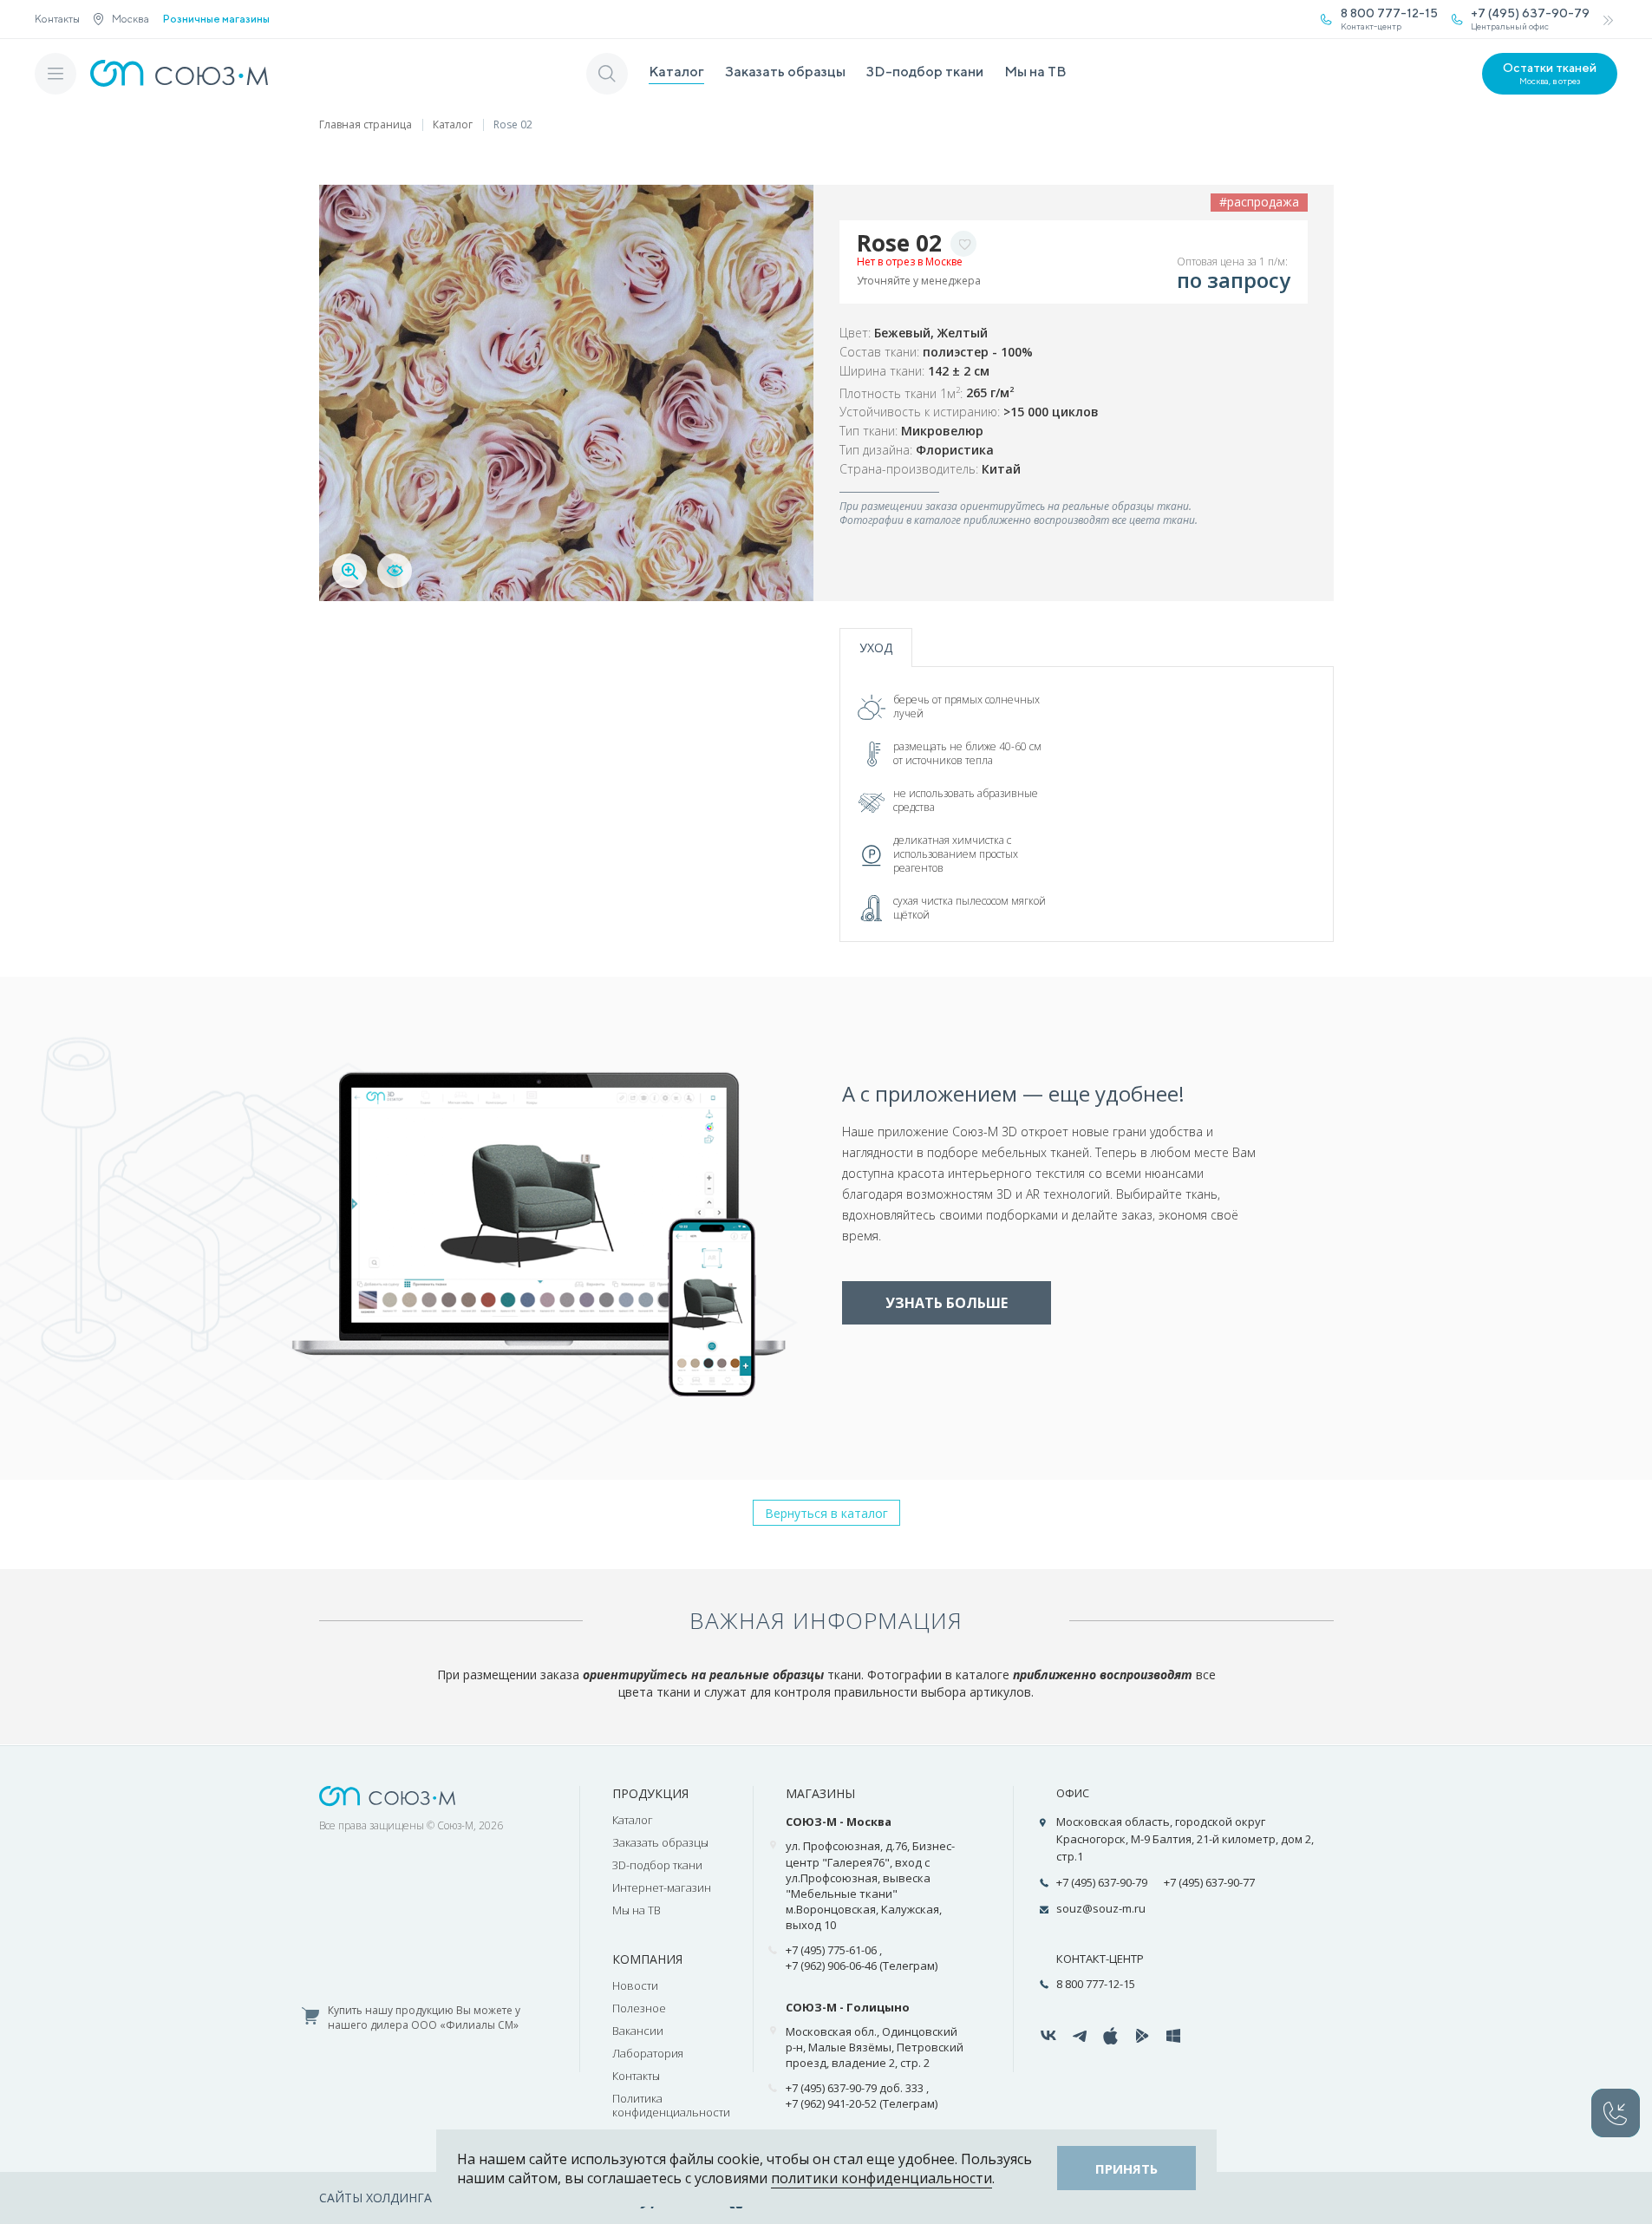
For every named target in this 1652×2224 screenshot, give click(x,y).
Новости (635, 1985)
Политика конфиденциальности (671, 2105)
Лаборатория (648, 2053)
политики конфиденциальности (882, 2178)
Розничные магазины (216, 19)
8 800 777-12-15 (1096, 1984)
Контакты (57, 19)
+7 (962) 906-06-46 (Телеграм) (862, 1966)
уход (876, 648)
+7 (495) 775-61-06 (831, 1950)
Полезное (639, 2008)
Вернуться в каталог (826, 1513)
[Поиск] (607, 74)
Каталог (676, 72)
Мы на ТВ (1035, 72)
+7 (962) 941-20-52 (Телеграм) (862, 2103)
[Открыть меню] (56, 74)
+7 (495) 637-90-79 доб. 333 (855, 2088)
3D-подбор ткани (925, 72)
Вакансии (638, 2031)
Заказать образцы (785, 72)
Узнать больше (947, 1303)
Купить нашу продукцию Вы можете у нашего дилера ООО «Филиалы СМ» (424, 2018)
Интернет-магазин (662, 1887)
